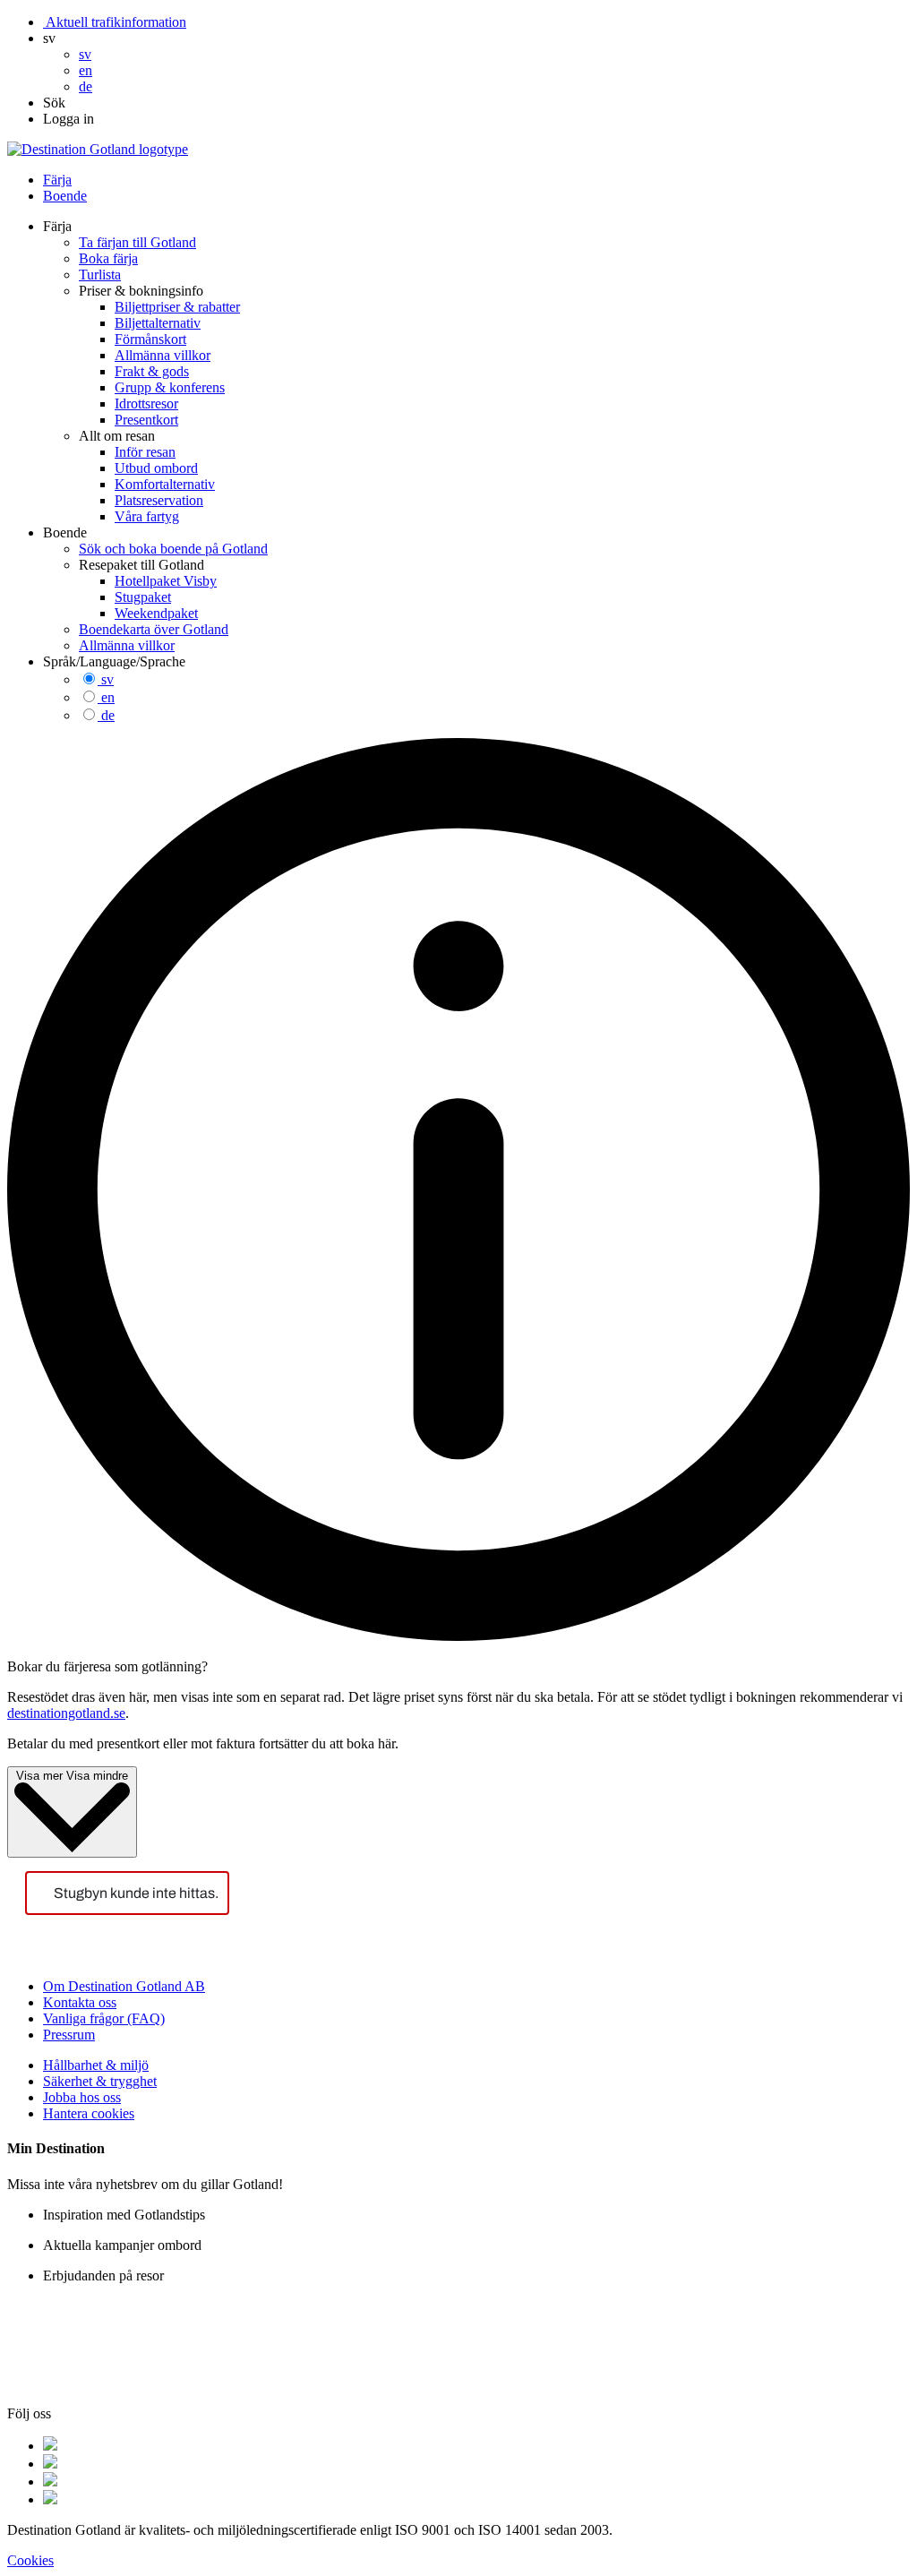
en (108, 697)
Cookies (30, 2560)
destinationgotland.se (66, 1713)
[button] (49, 38)
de (108, 715)
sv (107, 679)
